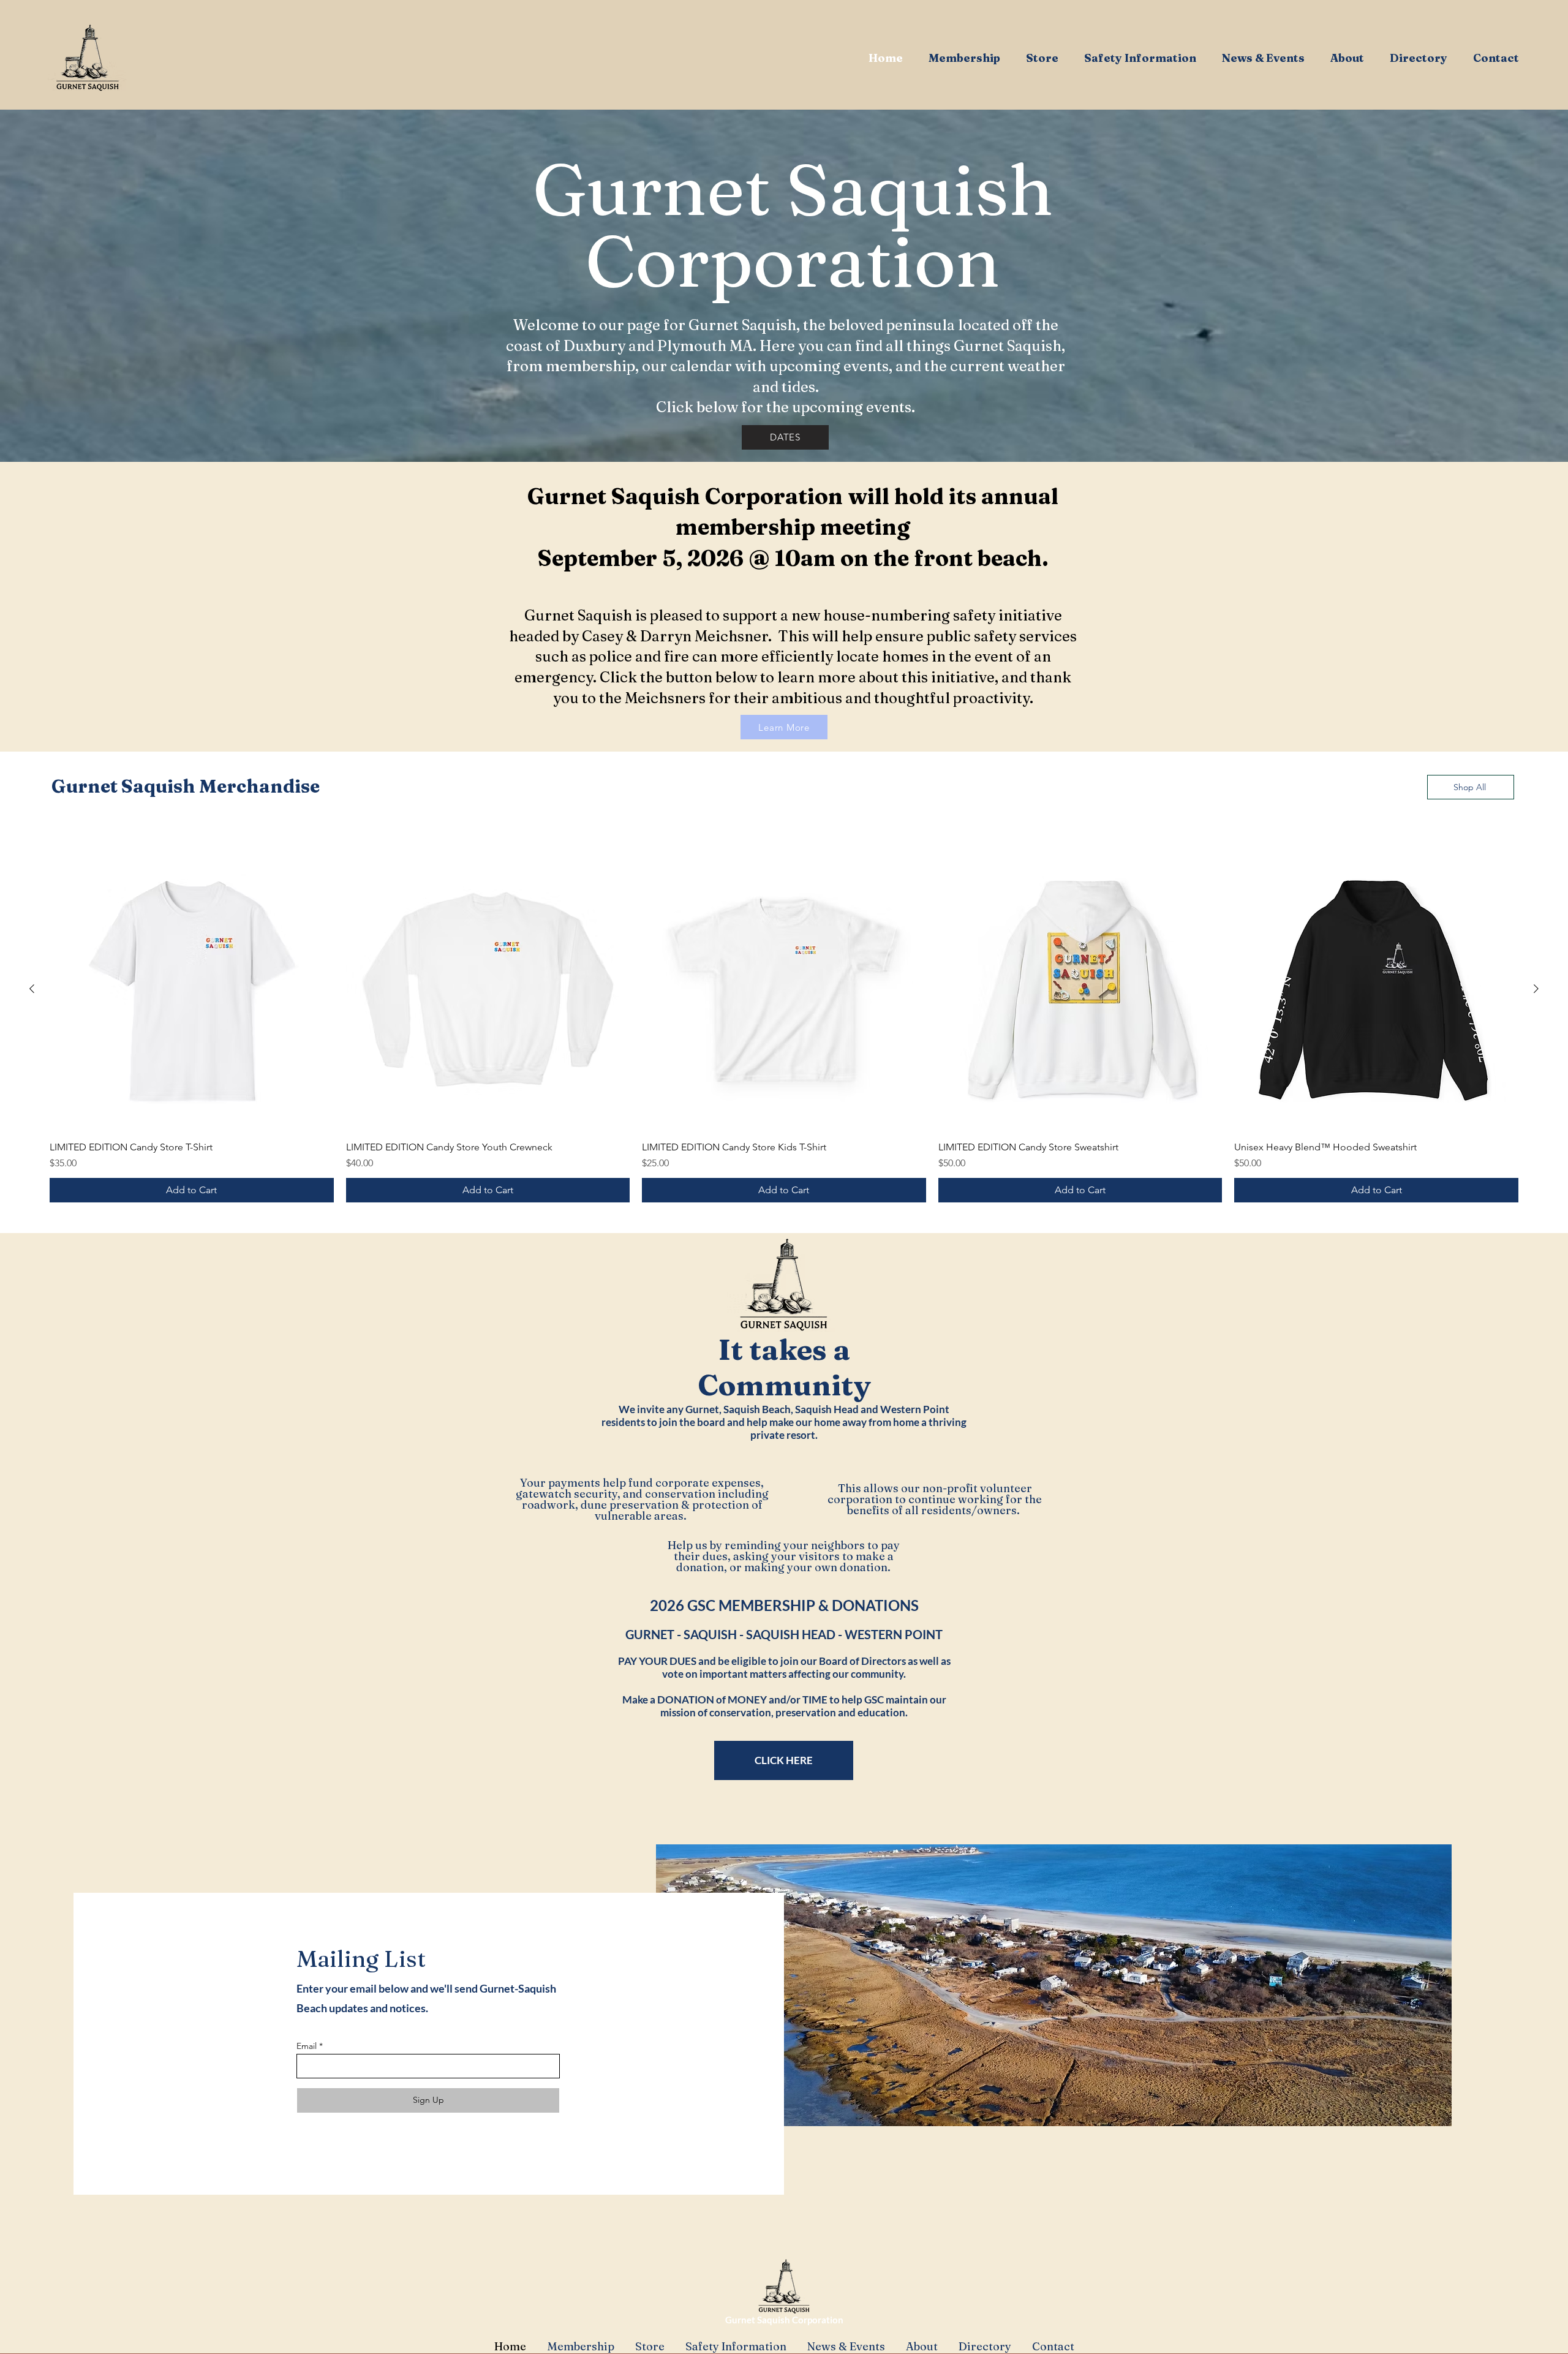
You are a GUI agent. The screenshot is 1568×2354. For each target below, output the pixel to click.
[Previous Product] (32, 989)
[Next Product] (1536, 989)
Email (307, 2046)
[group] (784, 1025)
